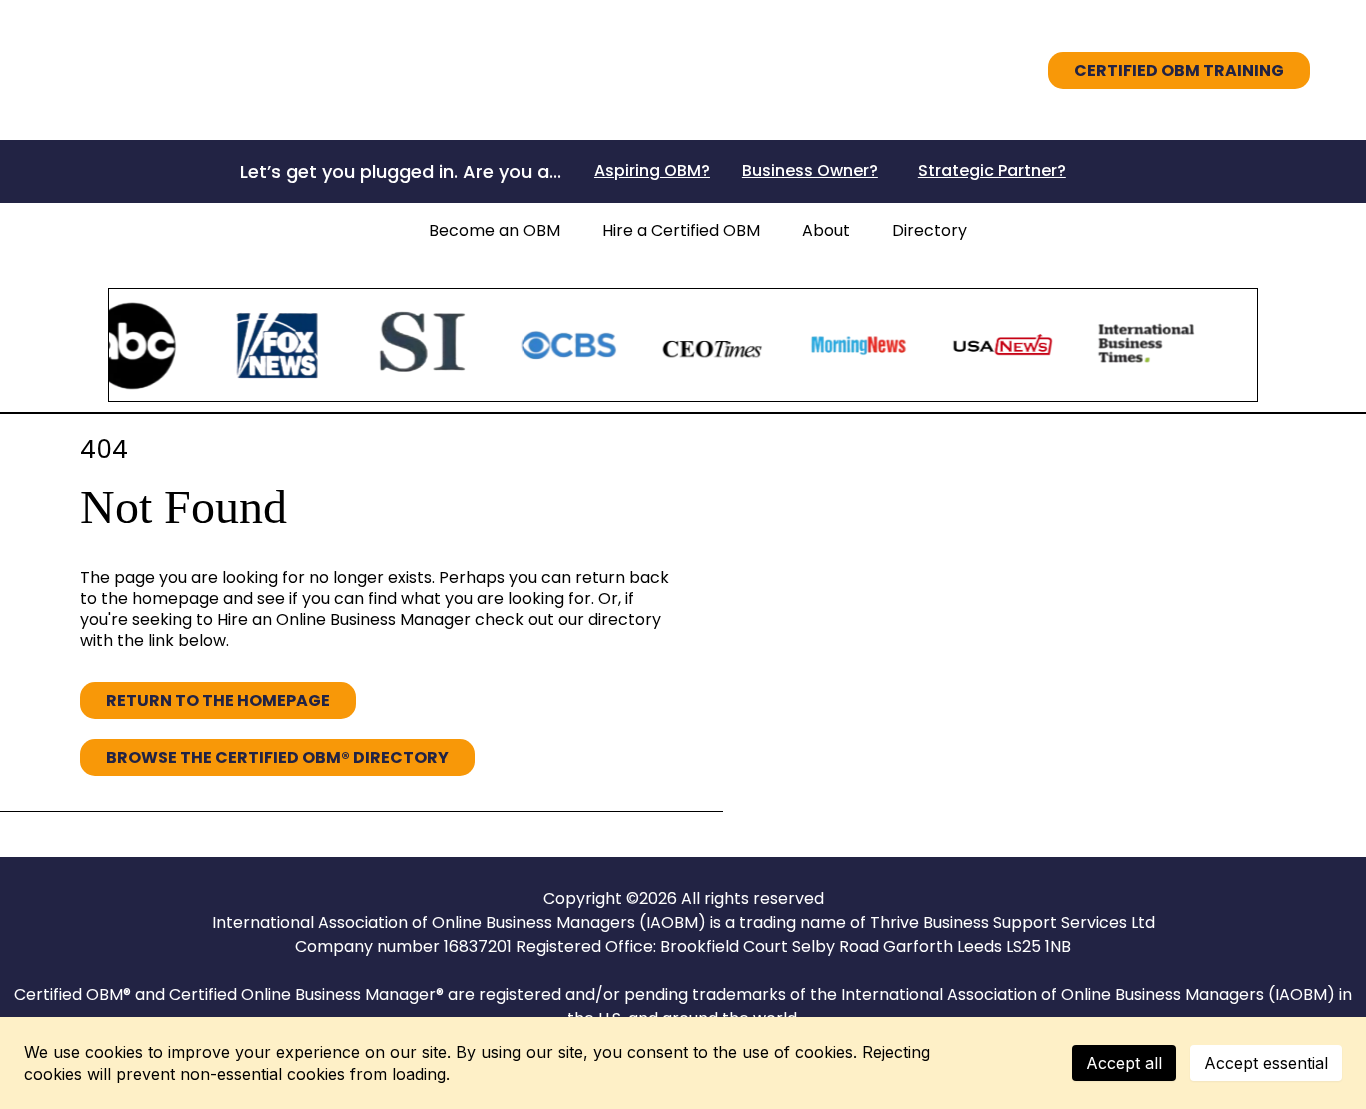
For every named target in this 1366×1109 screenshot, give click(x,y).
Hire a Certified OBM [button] (681, 230)
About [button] (826, 230)
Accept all (1124, 1063)
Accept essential (1266, 1063)
